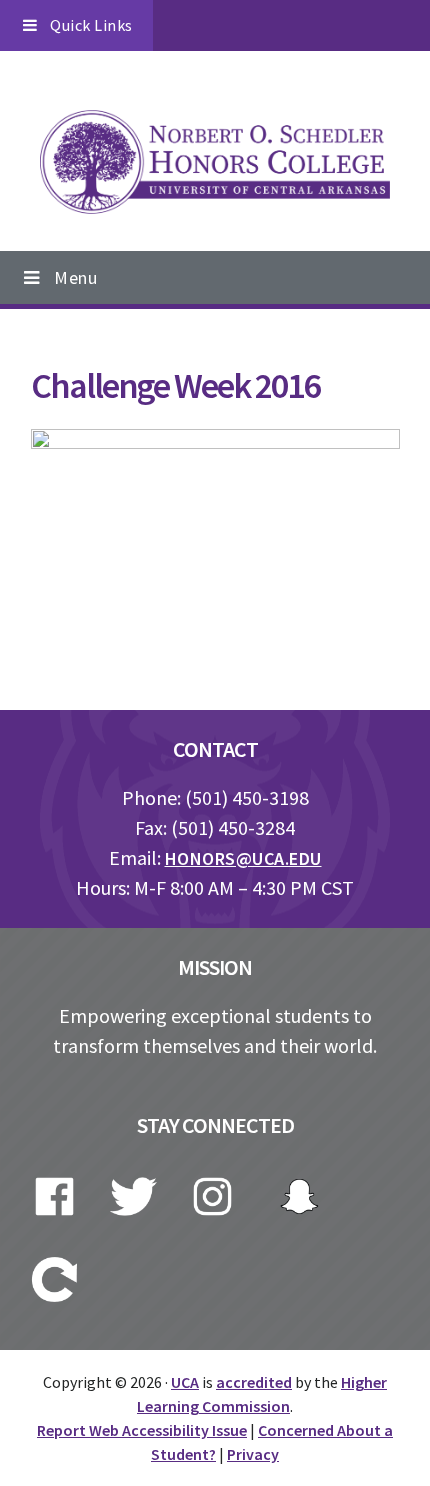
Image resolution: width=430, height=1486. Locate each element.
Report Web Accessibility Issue (142, 1430)
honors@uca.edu (243, 858)
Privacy (253, 1454)
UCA (185, 1382)
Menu (75, 277)
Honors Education (215, 162)
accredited (254, 1382)
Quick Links (91, 25)
